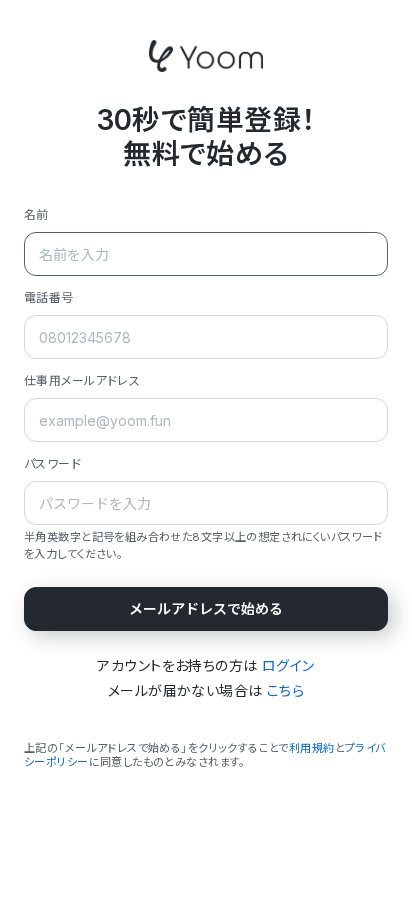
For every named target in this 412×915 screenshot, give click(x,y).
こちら (285, 690)
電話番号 (49, 297)
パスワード (52, 463)
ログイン (288, 665)
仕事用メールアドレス (82, 380)
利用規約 (312, 748)
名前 (36, 214)
